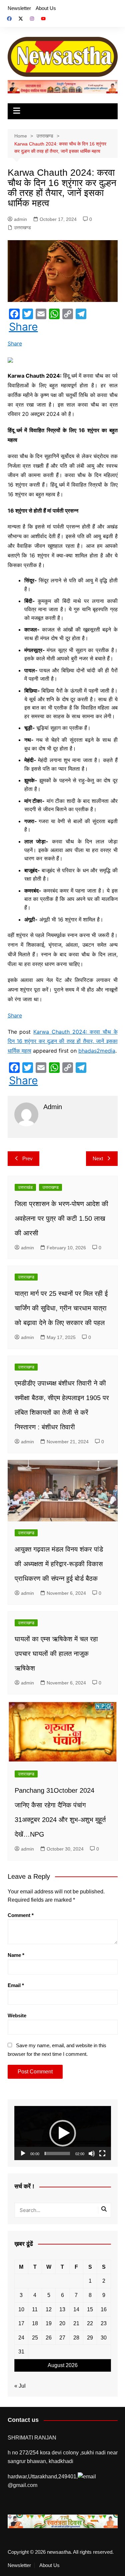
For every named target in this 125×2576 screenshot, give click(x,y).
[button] (63, 2133)
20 (62, 2323)
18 (35, 2323)
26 (49, 2338)
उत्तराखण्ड (22, 228)
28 (76, 2338)
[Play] (23, 2153)
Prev (27, 1158)
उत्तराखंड (25, 1187)
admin (20, 219)
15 (90, 2309)
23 (104, 2323)
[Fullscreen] (102, 2153)
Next (98, 1158)
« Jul (20, 2386)
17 (21, 2323)
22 (90, 2323)
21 (76, 2323)
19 (49, 2323)
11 (35, 2309)
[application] (63, 2133)
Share (23, 327)
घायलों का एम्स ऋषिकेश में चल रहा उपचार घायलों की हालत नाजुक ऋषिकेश (56, 1654)
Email (16, 1985)
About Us (46, 8)
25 (35, 2338)
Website (17, 2015)
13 (62, 2309)
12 (49, 2309)
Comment (21, 1915)
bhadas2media (97, 1051)
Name (16, 1955)
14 (76, 2309)
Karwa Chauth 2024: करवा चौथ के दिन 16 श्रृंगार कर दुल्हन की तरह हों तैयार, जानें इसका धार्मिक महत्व (63, 1041)
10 (21, 2309)
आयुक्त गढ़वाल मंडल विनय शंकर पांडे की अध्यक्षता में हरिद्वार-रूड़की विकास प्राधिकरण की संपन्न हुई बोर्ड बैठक (59, 1564)
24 (21, 2338)
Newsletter (19, 8)
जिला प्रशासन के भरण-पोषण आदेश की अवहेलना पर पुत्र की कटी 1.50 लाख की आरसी (61, 1218)
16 (104, 2309)
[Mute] (92, 2153)
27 (62, 2338)
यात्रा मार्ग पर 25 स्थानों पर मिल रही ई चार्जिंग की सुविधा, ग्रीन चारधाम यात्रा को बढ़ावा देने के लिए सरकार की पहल (61, 1308)
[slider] (57, 2153)
